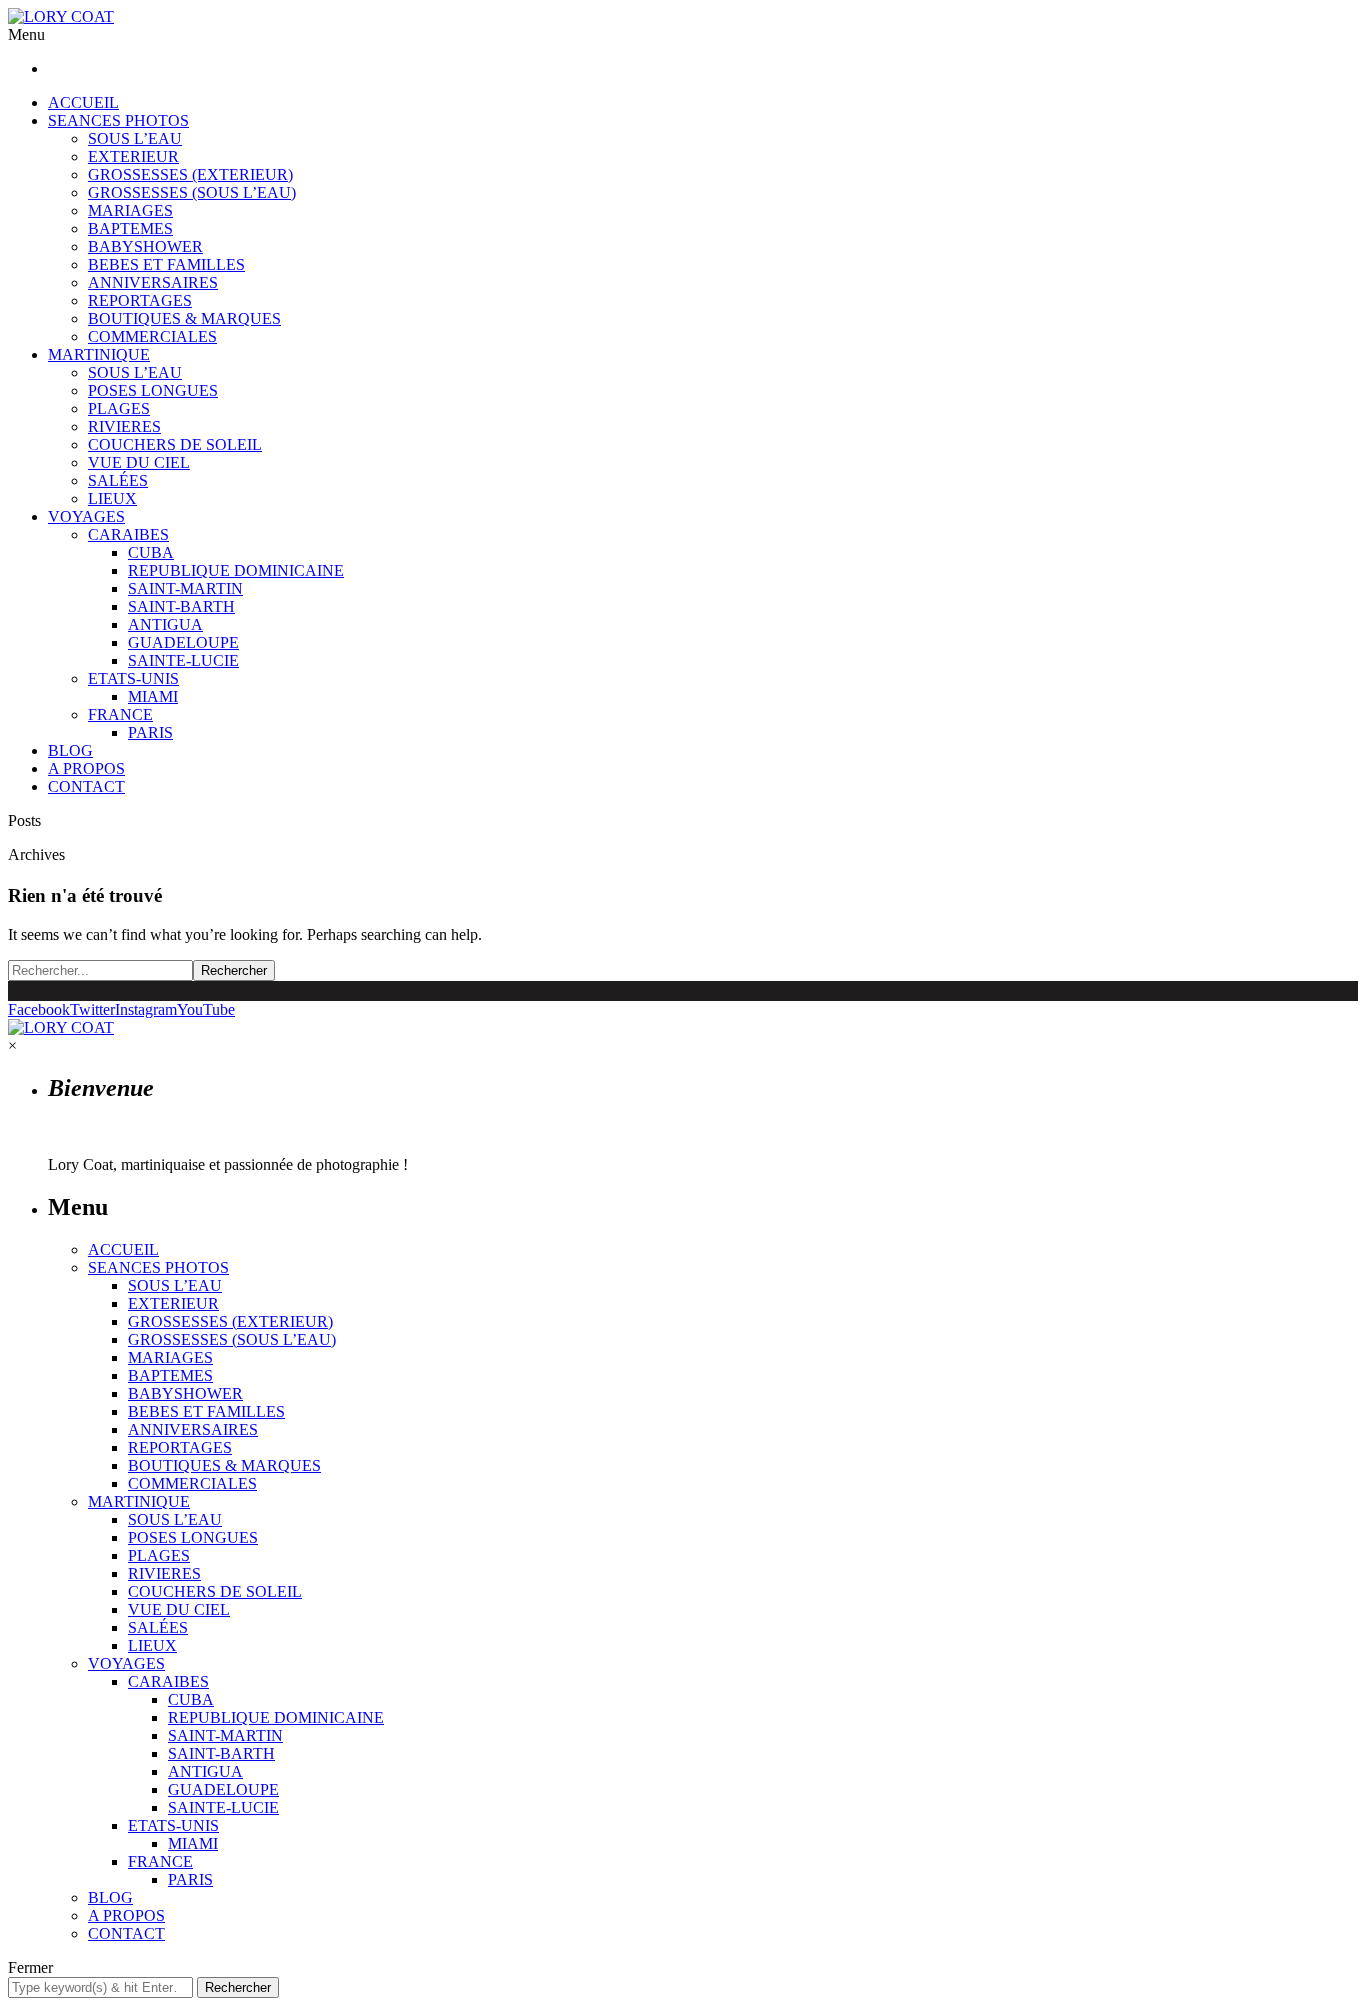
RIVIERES (124, 426)
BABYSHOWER (145, 246)
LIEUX (112, 498)
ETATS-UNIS (133, 678)
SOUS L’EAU (135, 138)
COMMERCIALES (152, 336)
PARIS (150, 732)
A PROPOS (86, 768)
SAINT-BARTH (181, 606)
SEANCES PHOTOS (118, 120)
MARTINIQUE (99, 354)
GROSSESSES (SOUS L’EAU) (192, 192)
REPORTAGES (140, 300)
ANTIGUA (165, 624)
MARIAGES (130, 210)
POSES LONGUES (153, 390)
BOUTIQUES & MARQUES (184, 318)
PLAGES (119, 408)
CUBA (151, 552)
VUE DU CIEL (139, 462)
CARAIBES (128, 534)
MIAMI (153, 696)
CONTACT (86, 786)
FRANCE (120, 714)
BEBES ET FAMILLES (166, 264)
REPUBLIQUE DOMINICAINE (236, 570)
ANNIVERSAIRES (153, 282)
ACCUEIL (83, 102)
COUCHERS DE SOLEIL (175, 444)
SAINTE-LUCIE (183, 660)
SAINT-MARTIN (185, 588)
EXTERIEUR (133, 156)
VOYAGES (86, 516)
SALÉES (118, 480)
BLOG (70, 750)
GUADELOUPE (183, 642)
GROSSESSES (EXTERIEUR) (190, 174)
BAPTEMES (130, 228)
